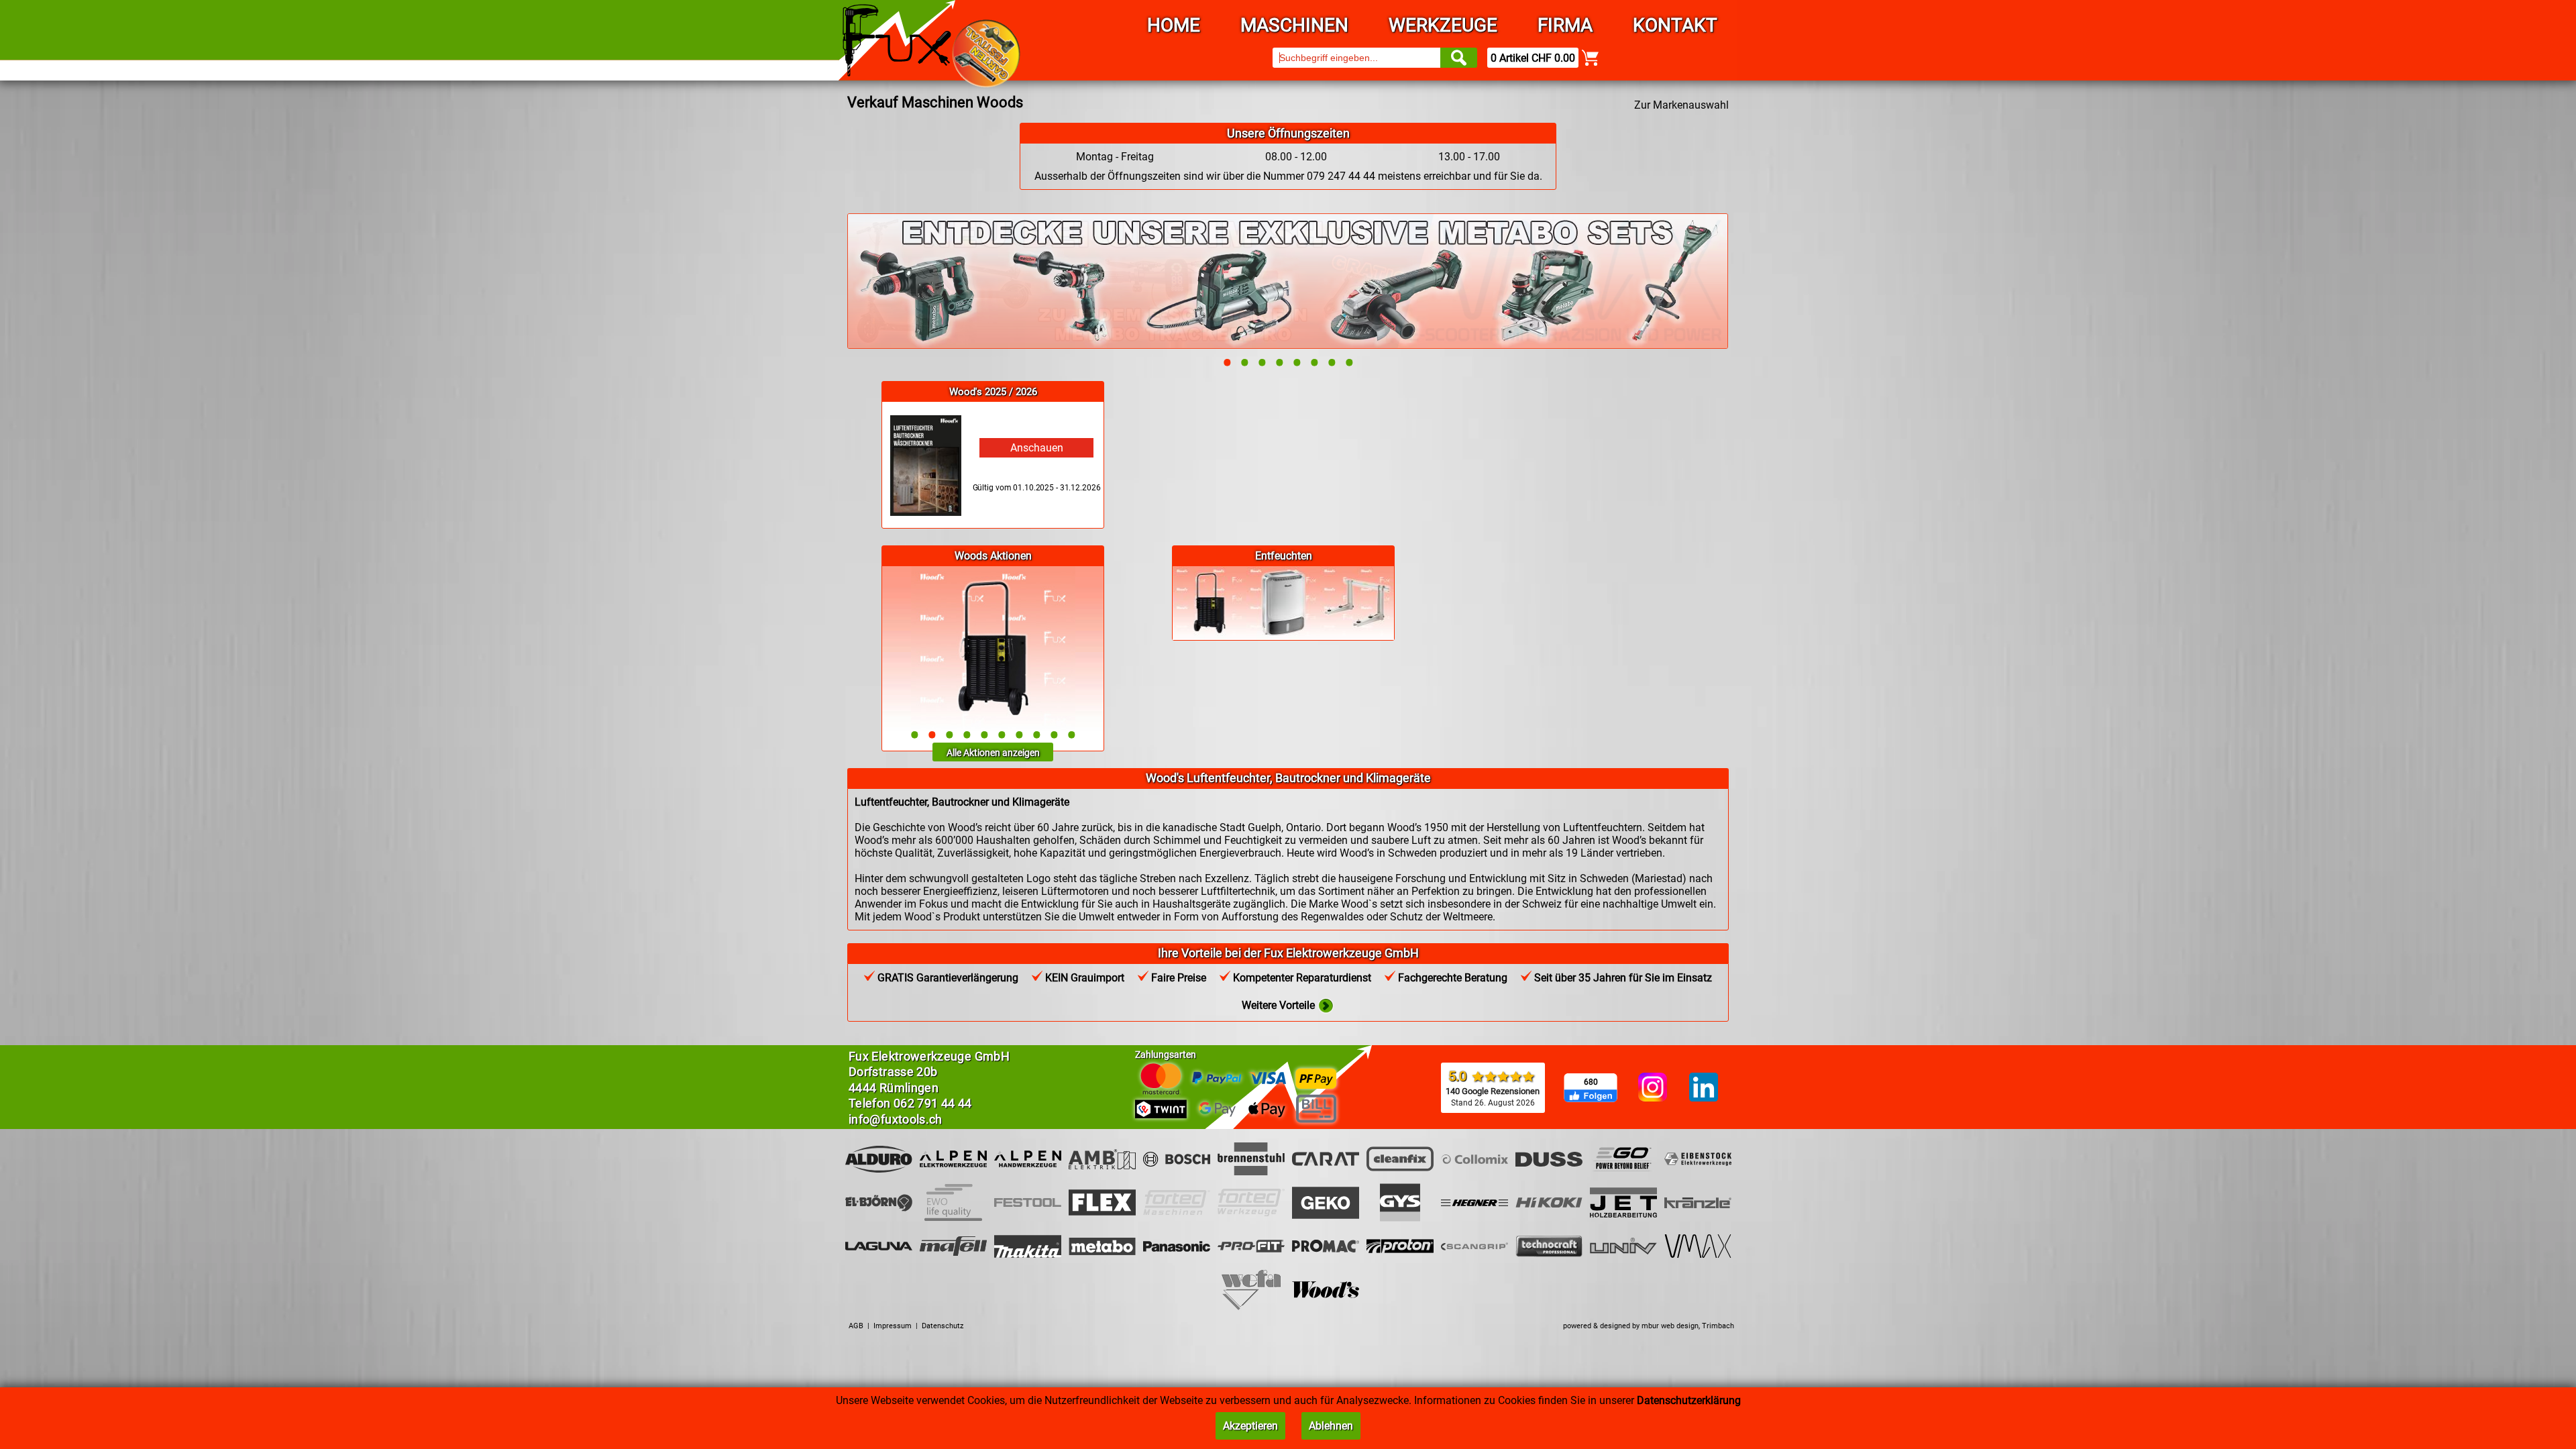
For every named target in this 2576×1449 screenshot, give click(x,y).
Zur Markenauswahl (1681, 105)
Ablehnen (1331, 1426)
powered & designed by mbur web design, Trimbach (1649, 1326)
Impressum (893, 1326)
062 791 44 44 (933, 1103)
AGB (856, 1326)
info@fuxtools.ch (896, 1119)
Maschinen (1294, 25)
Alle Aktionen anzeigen (993, 753)
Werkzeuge (1443, 25)
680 (1591, 1082)
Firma (1565, 25)
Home (1174, 25)
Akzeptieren (1250, 1426)
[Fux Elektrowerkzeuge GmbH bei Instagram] (1653, 1088)
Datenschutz (943, 1326)
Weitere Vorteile (1280, 1005)
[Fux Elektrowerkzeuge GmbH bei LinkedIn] (1704, 1088)
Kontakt (1675, 25)
